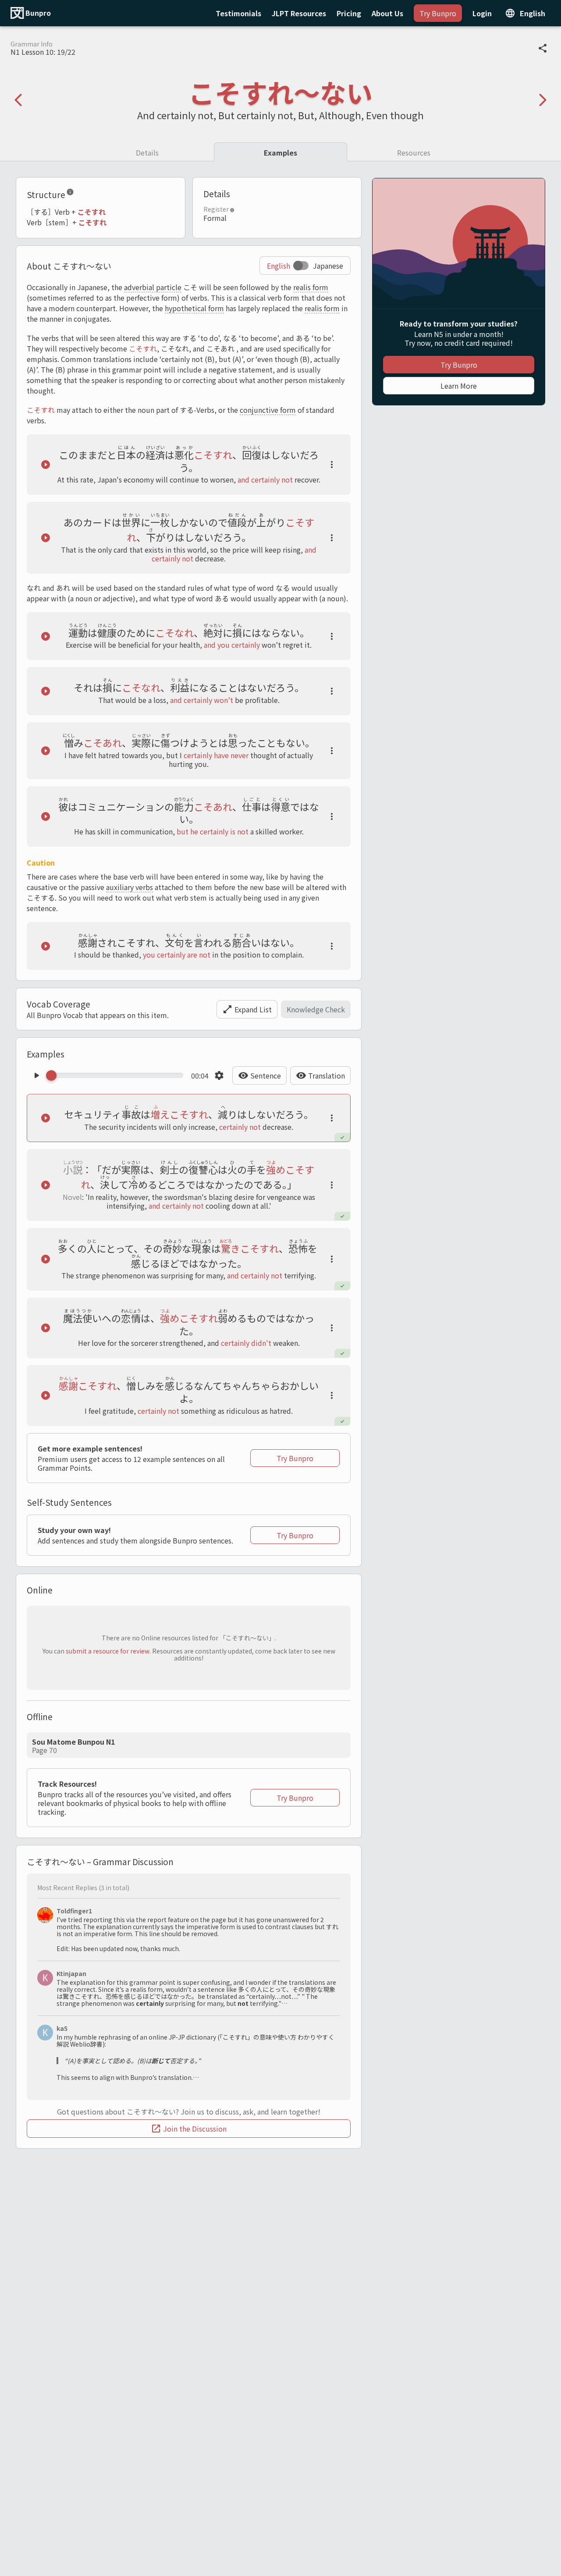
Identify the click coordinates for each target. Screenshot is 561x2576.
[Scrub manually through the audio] (117, 1075)
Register (216, 209)
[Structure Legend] (70, 194)
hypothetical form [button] (194, 308)
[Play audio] (46, 465)
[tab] (147, 152)
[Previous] (18, 100)
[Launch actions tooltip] (332, 465)
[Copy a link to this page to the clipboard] (543, 48)
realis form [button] (311, 287)
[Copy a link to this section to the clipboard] (81, 194)
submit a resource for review (108, 1651)
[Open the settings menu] (219, 1075)
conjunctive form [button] (268, 410)
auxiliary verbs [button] (130, 887)
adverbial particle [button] (153, 287)
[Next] (543, 100)
